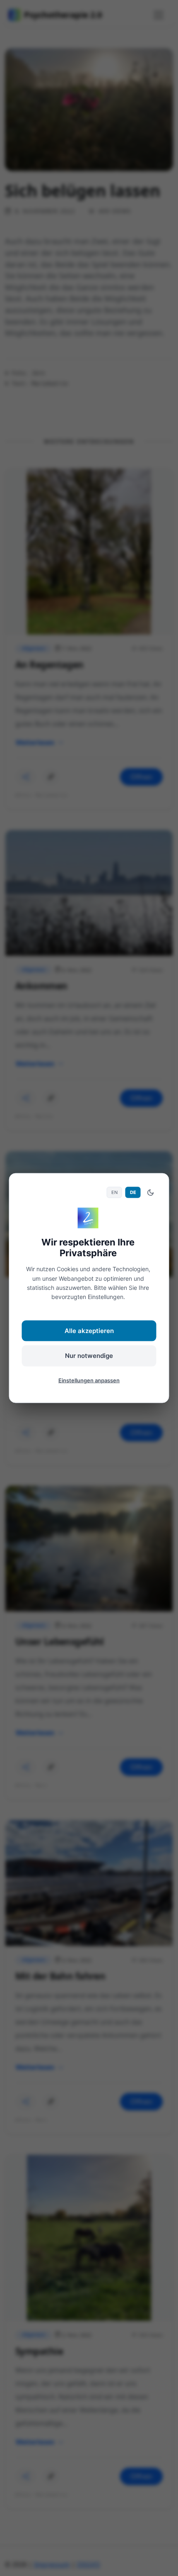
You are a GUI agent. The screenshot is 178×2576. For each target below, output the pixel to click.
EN (114, 1192)
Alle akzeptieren (89, 1330)
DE (133, 1192)
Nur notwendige (89, 1356)
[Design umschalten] (151, 1192)
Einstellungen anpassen (89, 1380)
